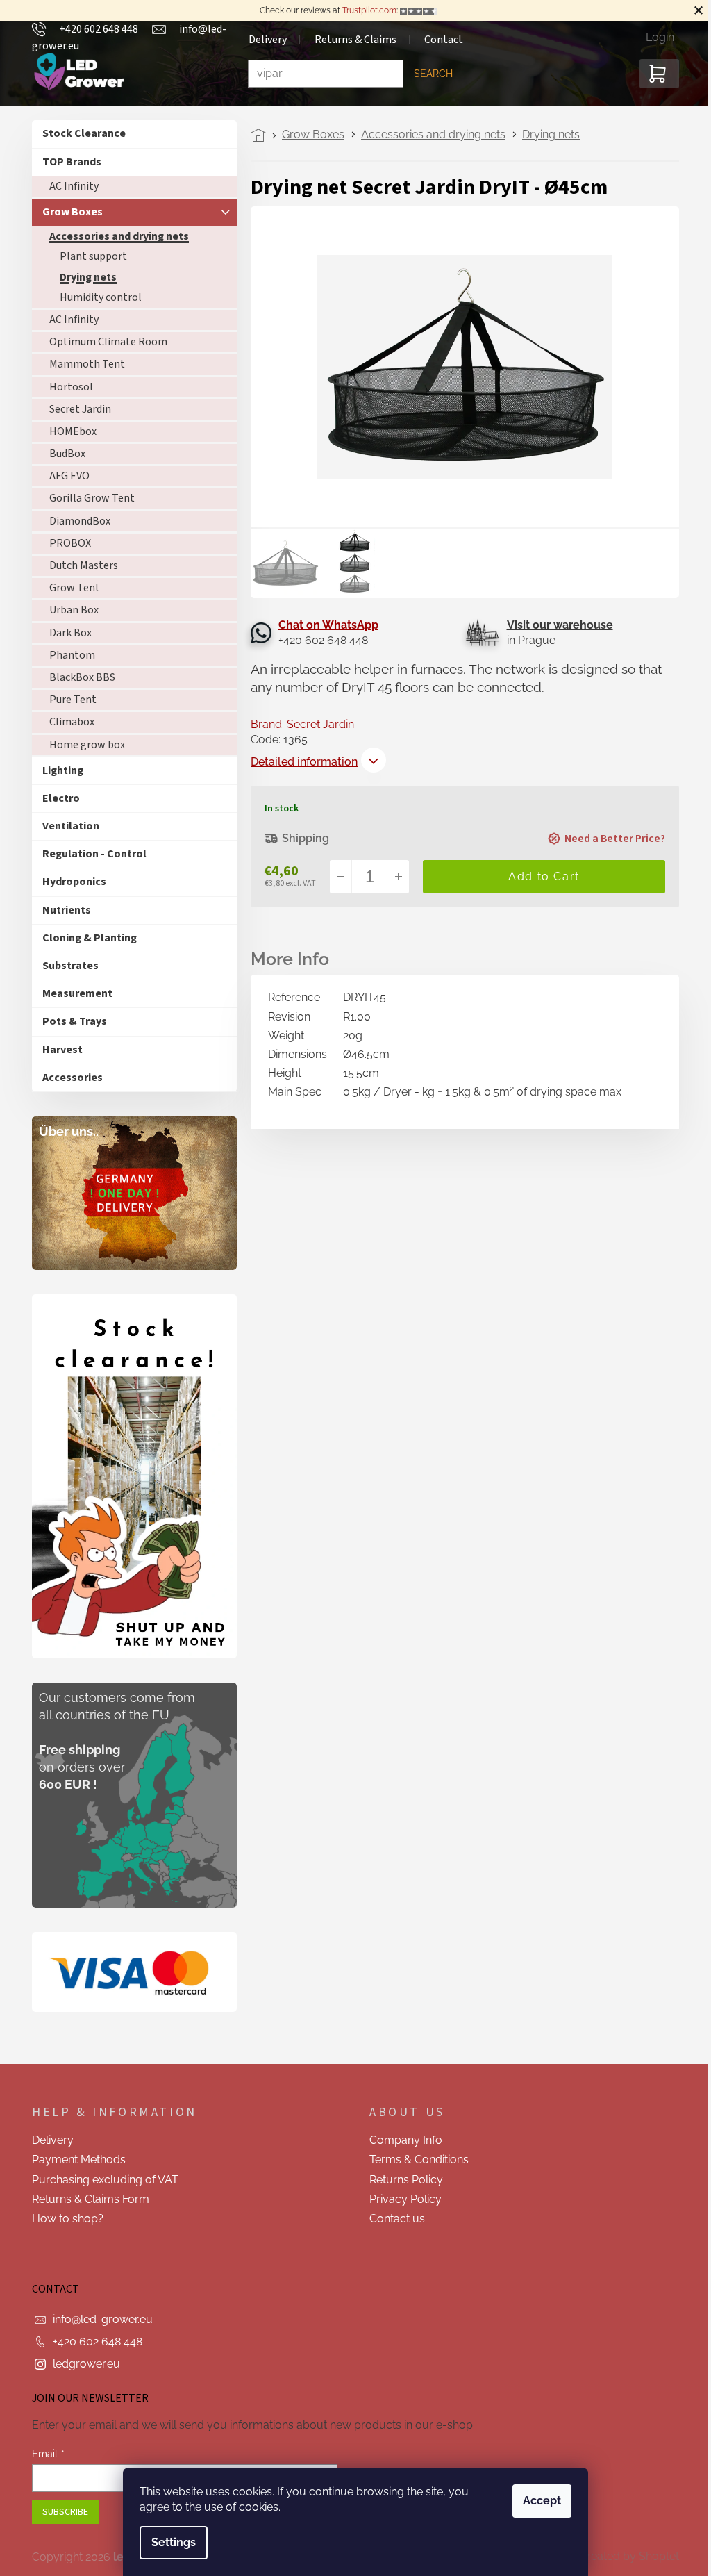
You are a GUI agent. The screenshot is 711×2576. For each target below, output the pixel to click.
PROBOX (65, 543)
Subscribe (60, 2512)
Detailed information (299, 762)
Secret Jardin (75, 409)
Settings (169, 2542)
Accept (537, 2501)
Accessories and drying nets (114, 236)
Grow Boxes (68, 212)
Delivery (48, 2140)
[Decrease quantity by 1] (336, 877)
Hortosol (66, 387)
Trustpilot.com (365, 10)
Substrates (66, 966)
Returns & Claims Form (86, 2199)
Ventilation (66, 826)
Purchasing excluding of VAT (100, 2180)
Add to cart (539, 877)
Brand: (298, 724)
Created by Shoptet (624, 2556)
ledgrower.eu (82, 2364)
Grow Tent (70, 588)
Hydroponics (69, 882)
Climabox (67, 722)
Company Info (401, 2140)
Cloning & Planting (85, 938)
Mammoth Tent (82, 364)
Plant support (89, 256)
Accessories (68, 1078)
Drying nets (83, 277)
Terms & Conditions (414, 2160)
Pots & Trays (70, 1021)
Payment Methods (74, 2160)
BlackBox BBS (77, 677)
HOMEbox (68, 431)
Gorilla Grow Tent (87, 498)
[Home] (257, 135)
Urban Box (69, 610)
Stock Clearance (79, 133)
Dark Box (66, 633)
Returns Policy (401, 2180)
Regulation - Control (90, 854)
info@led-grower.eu (98, 2319)
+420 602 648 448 (93, 2342)
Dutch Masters (79, 565)
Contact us (392, 2219)
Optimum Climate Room (103, 342)
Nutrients (62, 910)
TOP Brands (67, 162)
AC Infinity (69, 186)
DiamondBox (75, 521)
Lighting (58, 770)
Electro (56, 798)
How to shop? (63, 2219)
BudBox (62, 454)
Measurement (73, 993)
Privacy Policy (401, 2199)
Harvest (58, 1050)
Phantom (67, 655)
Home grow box (82, 745)
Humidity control (96, 297)
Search (428, 74)
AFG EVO (65, 476)
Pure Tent (68, 700)
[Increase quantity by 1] (393, 877)
